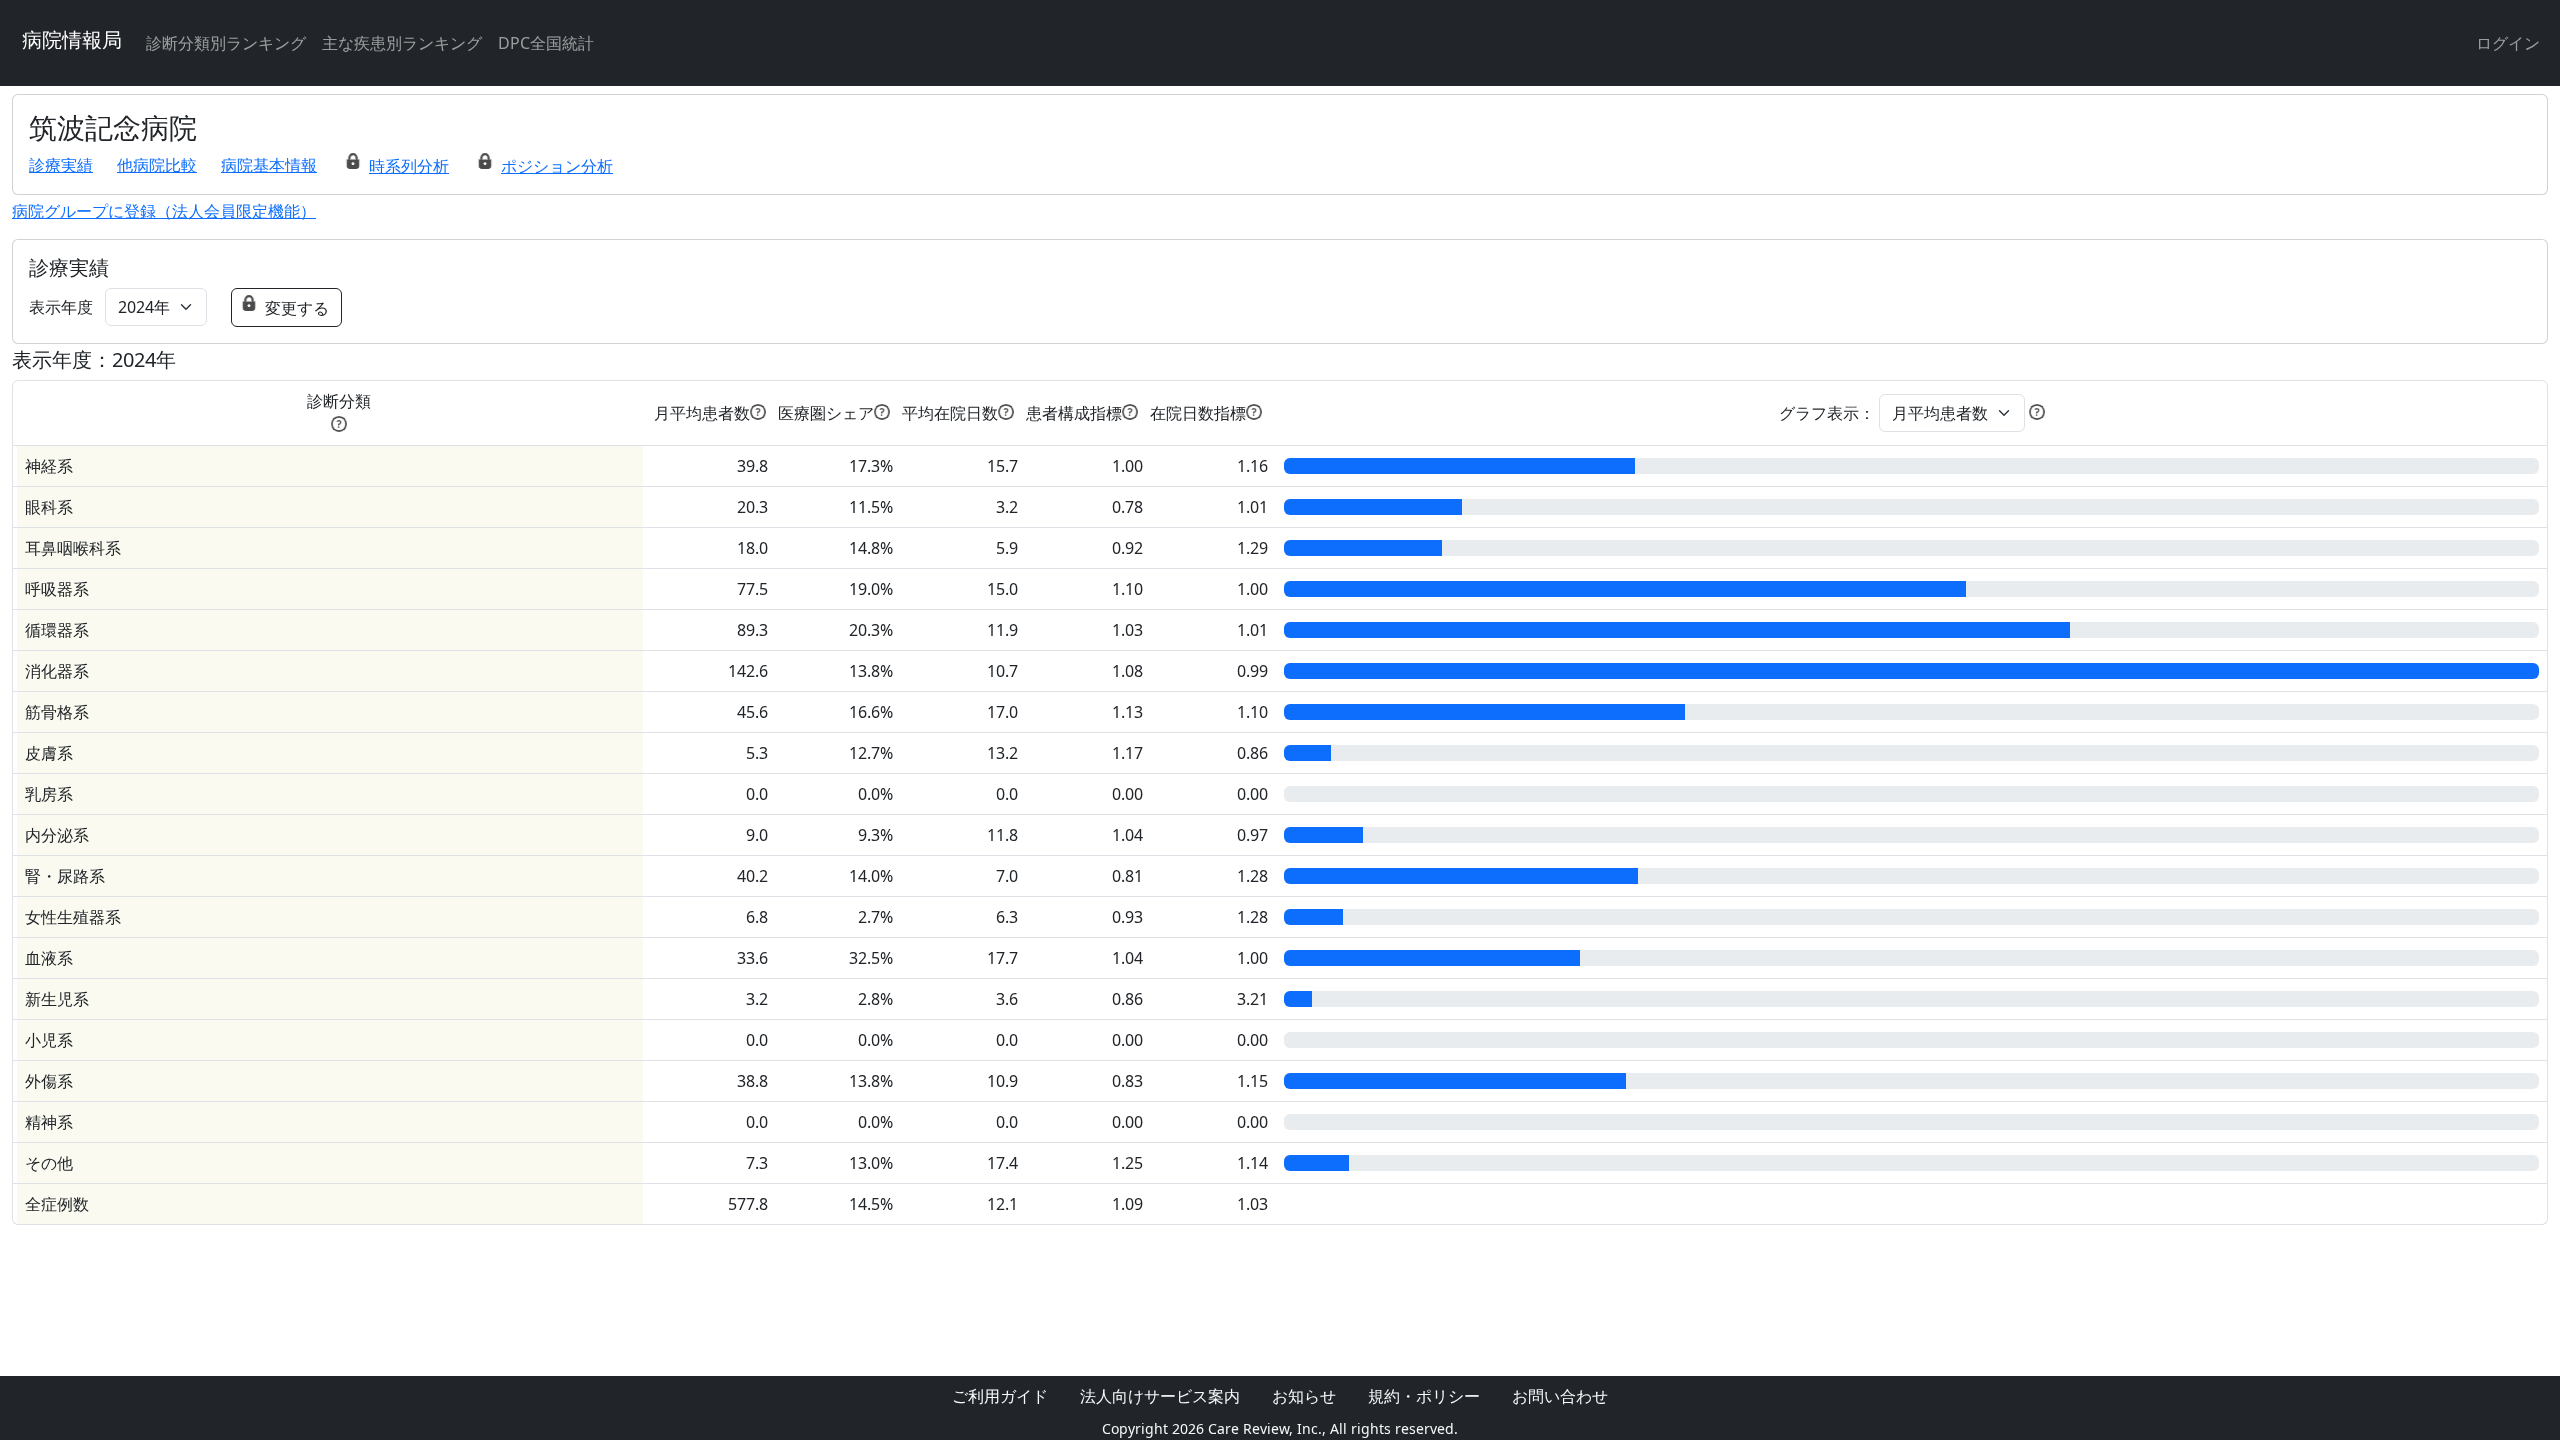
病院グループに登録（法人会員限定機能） (164, 211)
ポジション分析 (557, 166)
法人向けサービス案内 (1160, 1396)
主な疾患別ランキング (402, 43)
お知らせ (1304, 1396)
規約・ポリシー (1424, 1396)
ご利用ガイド (1000, 1396)
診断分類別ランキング (226, 43)
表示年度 (61, 307)
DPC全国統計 (546, 43)
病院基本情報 (269, 165)
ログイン (2508, 43)
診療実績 (61, 165)
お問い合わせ (1560, 1396)
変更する (297, 308)
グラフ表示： (1827, 413)
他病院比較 (157, 165)
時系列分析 (409, 166)
